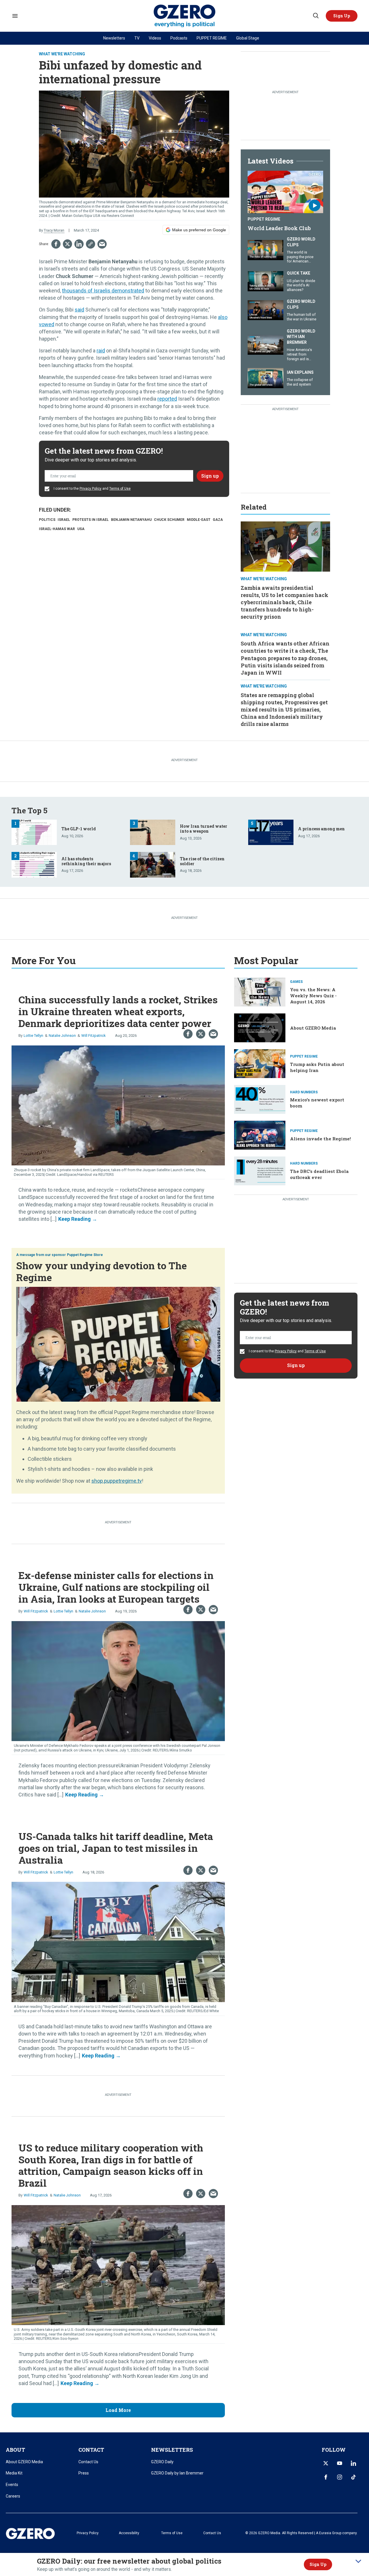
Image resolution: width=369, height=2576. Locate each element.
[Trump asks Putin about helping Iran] (260, 1063)
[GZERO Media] (185, 16)
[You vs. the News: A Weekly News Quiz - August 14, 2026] (260, 992)
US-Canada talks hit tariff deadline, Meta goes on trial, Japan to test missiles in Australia (116, 1848)
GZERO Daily (162, 2462)
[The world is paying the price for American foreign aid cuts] (266, 249)
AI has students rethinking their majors (86, 861)
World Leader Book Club (279, 228)
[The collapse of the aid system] (266, 377)
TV (137, 38)
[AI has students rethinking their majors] (34, 864)
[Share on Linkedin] (79, 244)
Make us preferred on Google (199, 230)
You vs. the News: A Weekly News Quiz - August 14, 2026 (313, 996)
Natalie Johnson (62, 1036)
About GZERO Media (313, 1028)
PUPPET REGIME (212, 38)
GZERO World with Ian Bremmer (301, 337)
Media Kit (14, 2473)
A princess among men (321, 829)
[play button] (285, 192)
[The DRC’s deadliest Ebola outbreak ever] (260, 1170)
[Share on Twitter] (67, 244)
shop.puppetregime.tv (117, 1481)
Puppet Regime (264, 219)
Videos (155, 38)
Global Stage (248, 38)
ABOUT (15, 2450)
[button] (342, 16)
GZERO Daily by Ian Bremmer (177, 2473)
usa (81, 529)
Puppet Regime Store (85, 1255)
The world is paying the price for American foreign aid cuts (300, 259)
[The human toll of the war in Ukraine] (266, 310)
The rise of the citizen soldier (202, 861)
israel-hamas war (57, 529)
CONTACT (91, 2450)
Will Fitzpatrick (94, 1036)
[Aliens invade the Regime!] (260, 1134)
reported (167, 399)
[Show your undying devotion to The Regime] (118, 1344)
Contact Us (88, 2462)
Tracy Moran (54, 230)
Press (84, 2473)
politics (47, 520)
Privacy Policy (91, 489)
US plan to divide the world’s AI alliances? (301, 285)
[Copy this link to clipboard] (91, 244)
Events (12, 2485)
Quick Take (299, 273)
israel (64, 520)
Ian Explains (300, 372)
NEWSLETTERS (172, 2450)
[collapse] (358, 2561)
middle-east (199, 520)
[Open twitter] (326, 2463)
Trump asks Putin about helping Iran (317, 1067)
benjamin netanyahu (131, 520)
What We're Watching (62, 54)
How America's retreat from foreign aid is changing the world (299, 359)
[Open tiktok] (353, 2477)
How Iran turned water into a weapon (204, 829)
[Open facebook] (326, 2477)
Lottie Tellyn (33, 1036)
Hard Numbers (304, 1092)
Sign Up (318, 2564)
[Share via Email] (102, 244)
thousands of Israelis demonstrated (103, 291)
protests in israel (91, 520)
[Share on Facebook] (56, 244)
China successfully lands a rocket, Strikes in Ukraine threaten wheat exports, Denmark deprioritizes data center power (118, 1011)
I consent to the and (92, 489)
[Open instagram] (340, 2477)
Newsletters (114, 38)
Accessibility (129, 2533)
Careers (13, 2496)
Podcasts (179, 38)
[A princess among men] (271, 832)
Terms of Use (120, 489)
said (79, 310)
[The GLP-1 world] (34, 832)
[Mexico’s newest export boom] (260, 1099)
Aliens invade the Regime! (320, 1139)
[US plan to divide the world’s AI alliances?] (266, 280)
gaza (218, 520)
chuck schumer (169, 520)
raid (101, 351)
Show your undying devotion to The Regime (101, 1271)
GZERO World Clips (301, 242)
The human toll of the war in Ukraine (302, 317)
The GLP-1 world (79, 829)
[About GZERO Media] (260, 1027)
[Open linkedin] (353, 2463)
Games (296, 982)
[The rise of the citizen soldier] (153, 864)
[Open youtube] (340, 2463)
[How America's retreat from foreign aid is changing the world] (266, 344)
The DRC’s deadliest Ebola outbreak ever (319, 1174)
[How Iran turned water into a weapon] (153, 832)
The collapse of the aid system (300, 382)
